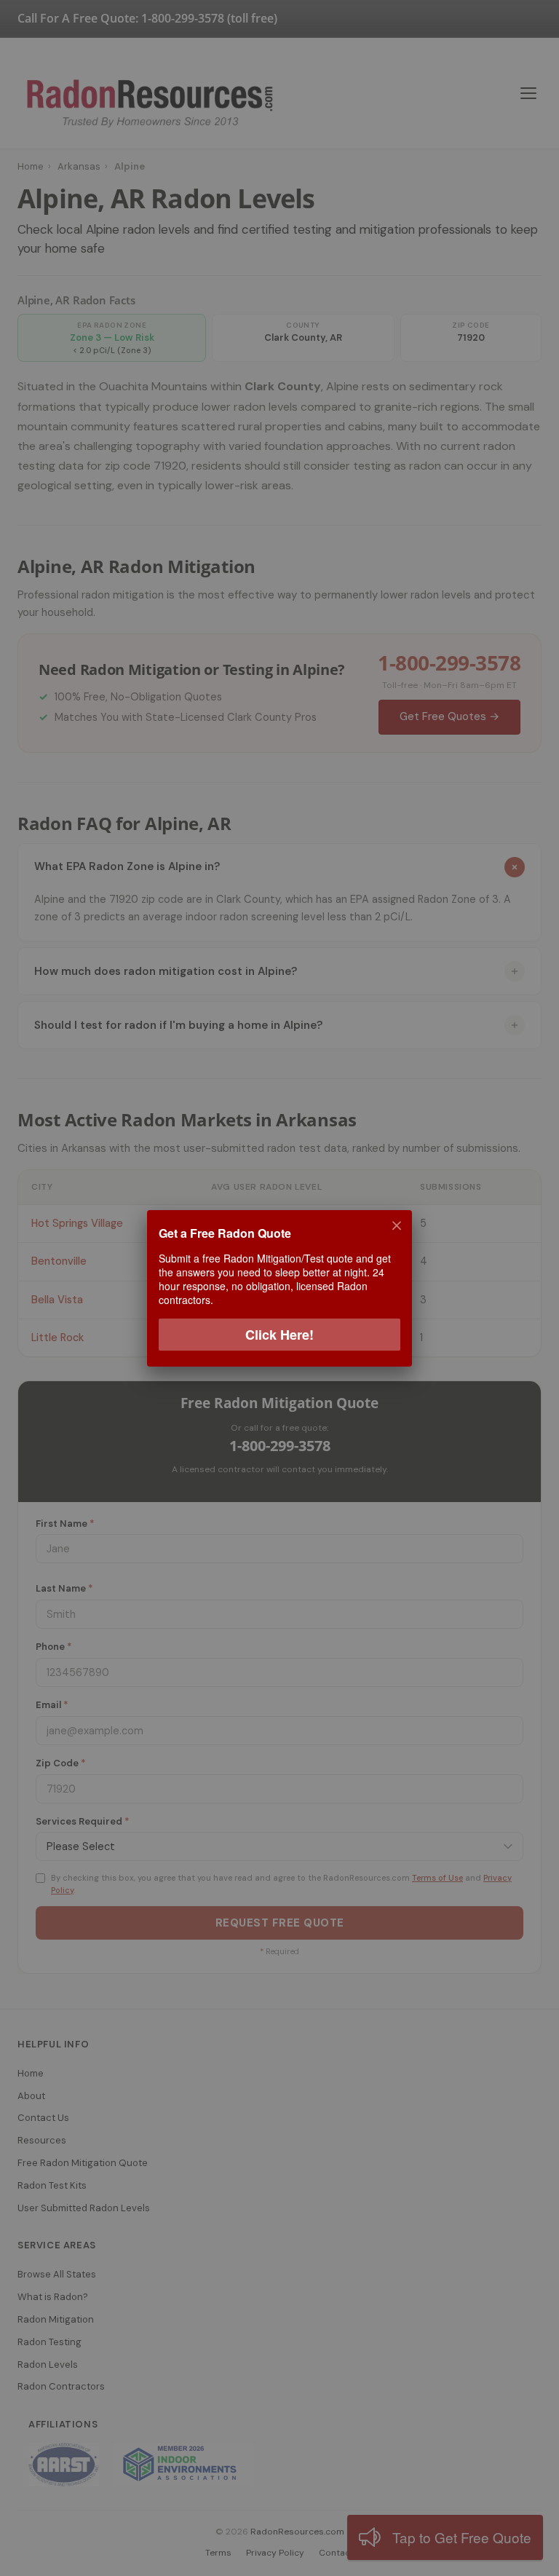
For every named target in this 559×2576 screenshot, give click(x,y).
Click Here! (279, 1334)
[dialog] (279, 1288)
